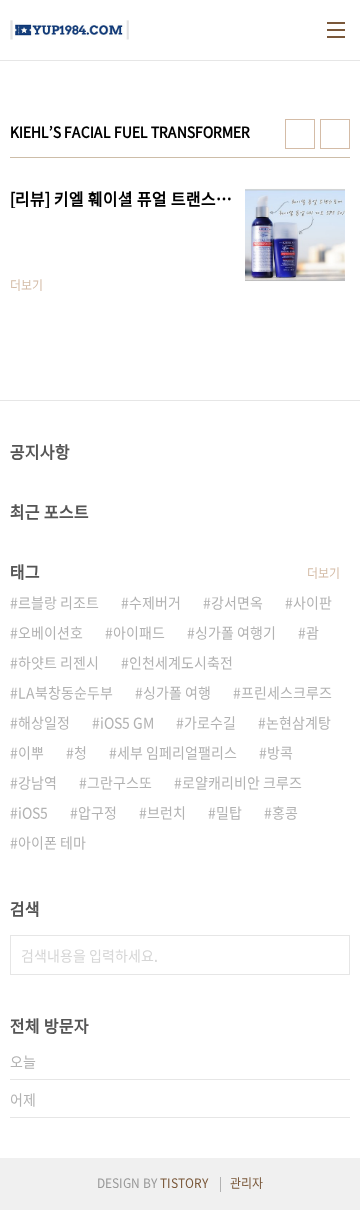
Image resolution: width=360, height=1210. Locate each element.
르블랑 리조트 (58, 602)
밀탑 (229, 812)
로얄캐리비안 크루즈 (242, 782)
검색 (330, 955)
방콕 (280, 752)
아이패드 (139, 632)
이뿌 (31, 752)
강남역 (37, 782)
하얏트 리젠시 (58, 662)
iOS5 (33, 812)
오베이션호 (50, 632)
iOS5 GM (127, 722)
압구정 (97, 812)
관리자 (246, 1183)
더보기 (323, 573)
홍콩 (285, 812)
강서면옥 (237, 602)
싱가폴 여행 (177, 692)
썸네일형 (300, 134)
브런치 (166, 812)
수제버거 (155, 602)
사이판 (312, 602)
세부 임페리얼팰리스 (177, 752)
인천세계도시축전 (181, 662)
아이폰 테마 (52, 842)
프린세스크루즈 (286, 692)
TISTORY (184, 1183)
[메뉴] (336, 30)
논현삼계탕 (298, 722)
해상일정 (44, 722)
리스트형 (335, 134)
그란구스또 (119, 782)
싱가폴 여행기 (235, 632)
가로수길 (210, 722)
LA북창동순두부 (65, 692)
